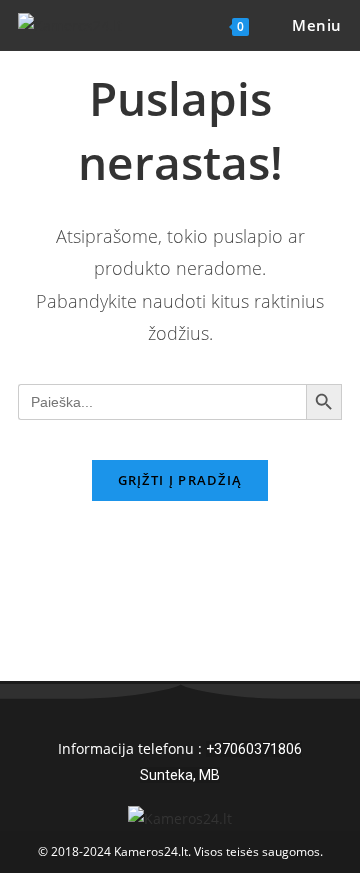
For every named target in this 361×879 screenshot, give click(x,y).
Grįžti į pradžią (180, 480)
